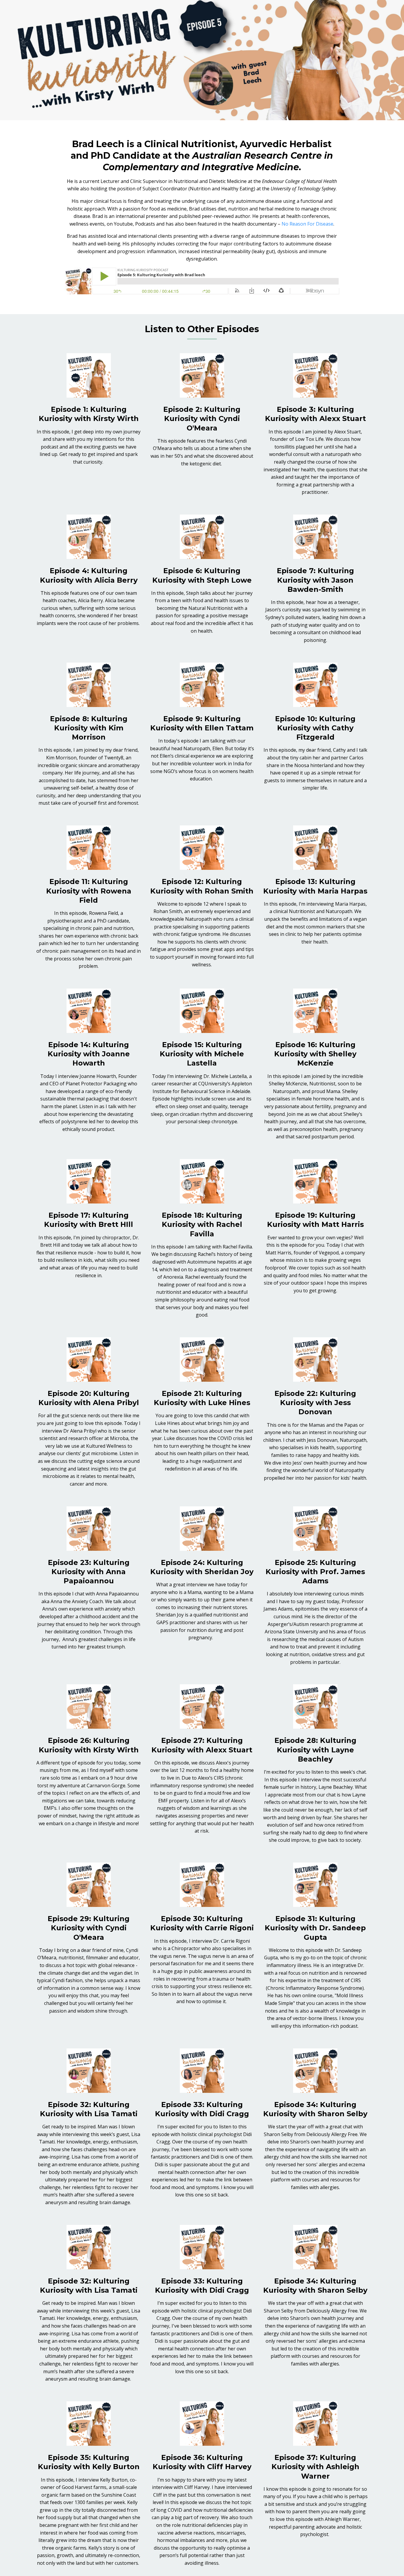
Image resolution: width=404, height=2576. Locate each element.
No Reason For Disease (307, 224)
